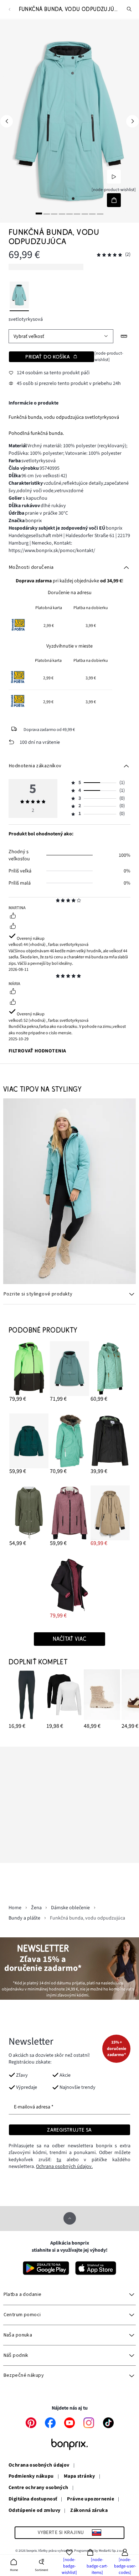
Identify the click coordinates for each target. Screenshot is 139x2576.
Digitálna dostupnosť (33, 2499)
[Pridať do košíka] (114, 200)
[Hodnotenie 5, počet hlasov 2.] (109, 255)
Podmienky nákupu (31, 2477)
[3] (54, 213)
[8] (92, 213)
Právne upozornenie (91, 2499)
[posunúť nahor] (70, 2218)
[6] (77, 213)
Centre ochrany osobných (38, 2488)
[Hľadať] (129, 9)
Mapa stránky (79, 2477)
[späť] (9, 9)
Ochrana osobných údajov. (64, 2167)
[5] (69, 213)
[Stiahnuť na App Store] (96, 2268)
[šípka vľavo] (7, 121)
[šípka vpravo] (132, 121)
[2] (47, 213)
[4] (62, 213)
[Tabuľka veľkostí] (124, 336)
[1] (39, 213)
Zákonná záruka (89, 2511)
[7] (85, 213)
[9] (100, 213)
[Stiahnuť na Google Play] (46, 2268)
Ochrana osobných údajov (39, 2466)
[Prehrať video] (114, 177)
